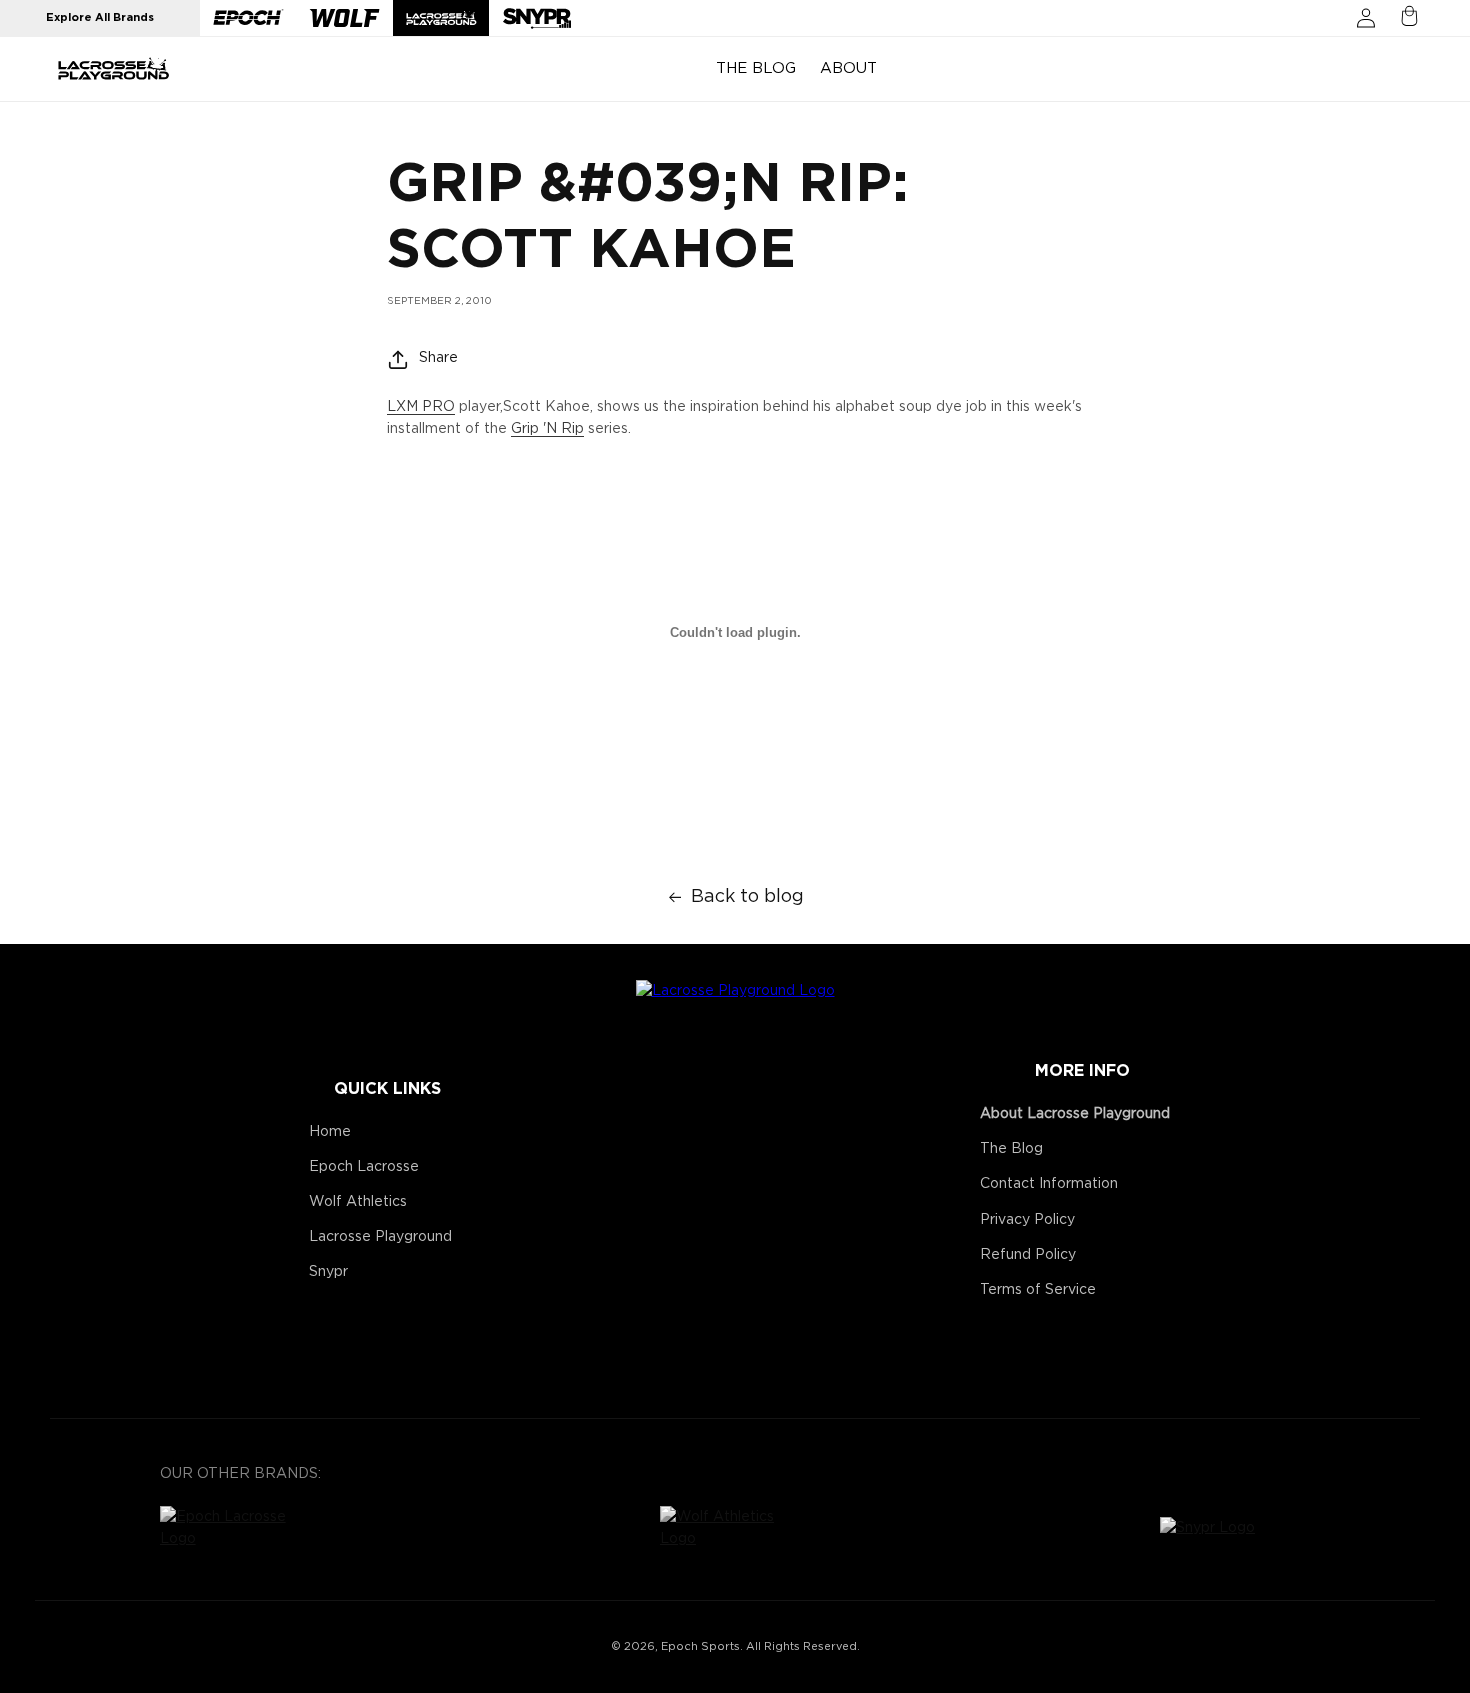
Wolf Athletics (358, 1202)
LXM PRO (421, 407)
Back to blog (747, 897)
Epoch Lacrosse (364, 1167)
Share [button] (438, 359)
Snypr (328, 1272)
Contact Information (1049, 1184)
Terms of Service (1038, 1290)
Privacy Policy (1027, 1220)
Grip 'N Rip (547, 429)
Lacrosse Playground (380, 1237)
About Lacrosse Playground (1075, 1114)
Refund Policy (1028, 1255)
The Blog (1011, 1149)
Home (330, 1132)
